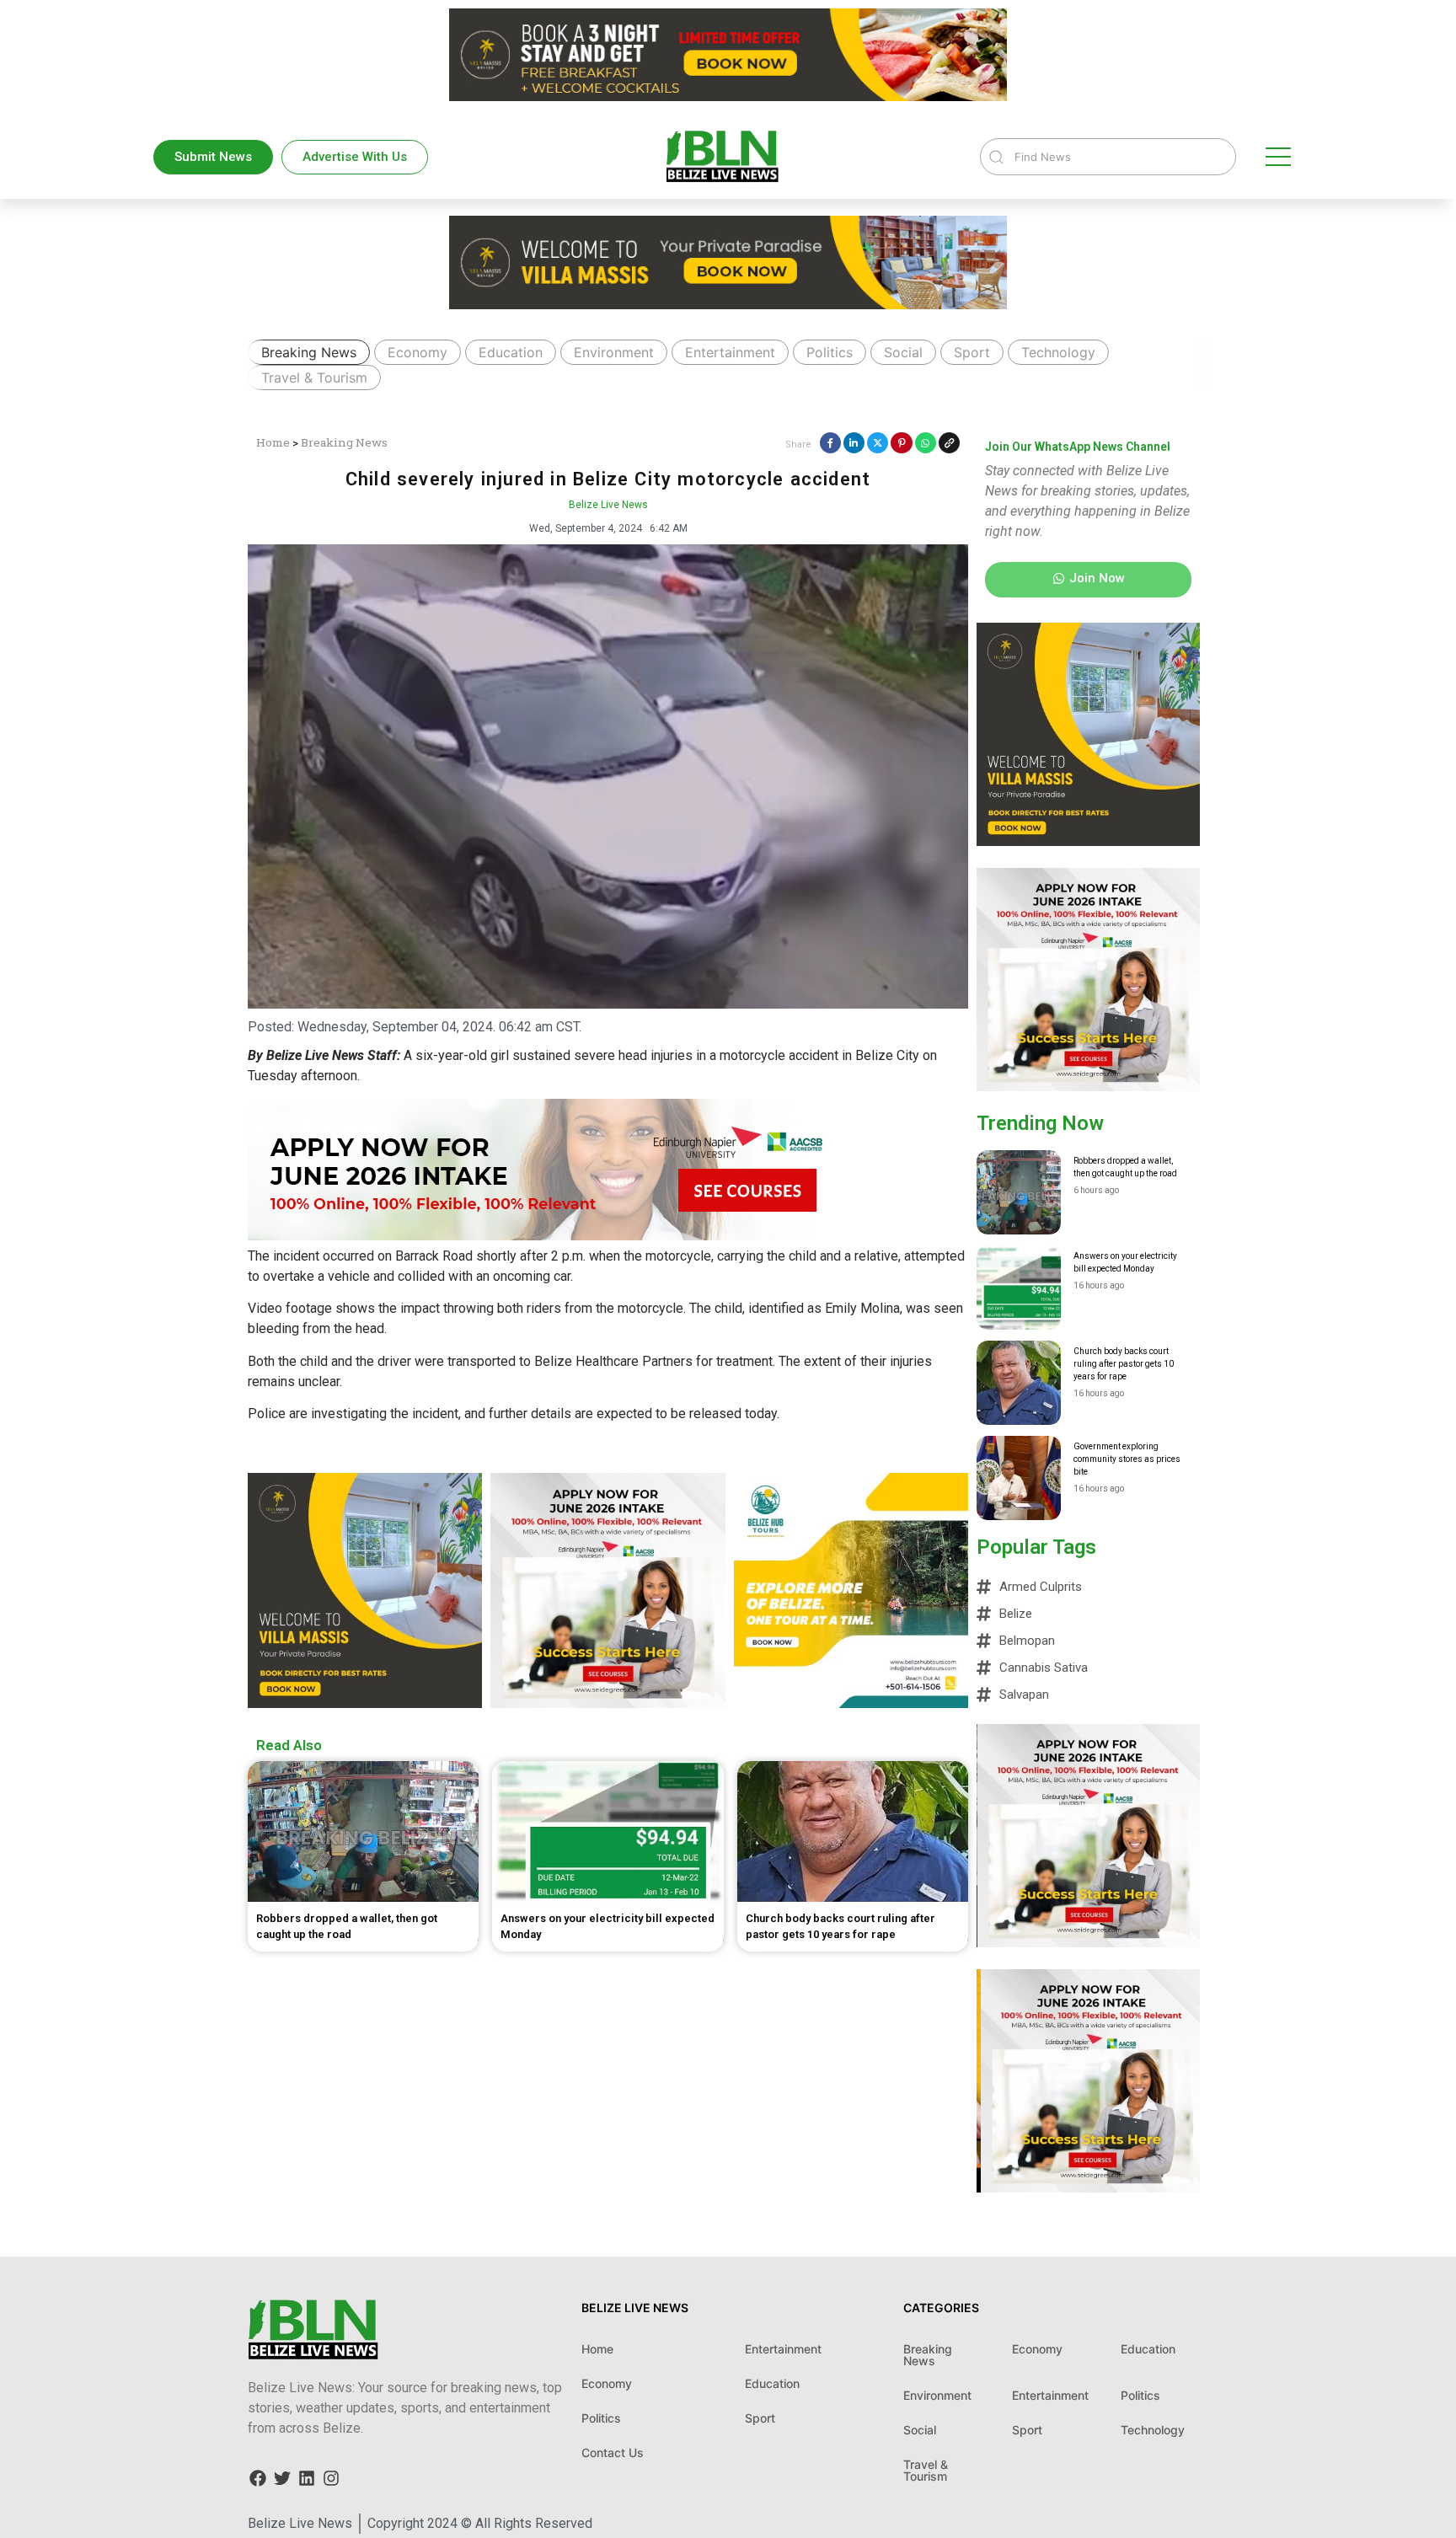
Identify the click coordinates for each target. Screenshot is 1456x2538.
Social (903, 352)
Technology (1058, 352)
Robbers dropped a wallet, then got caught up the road (1125, 1167)
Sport (972, 352)
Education (511, 352)
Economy (418, 352)
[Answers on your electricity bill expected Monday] (1019, 1288)
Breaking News (309, 352)
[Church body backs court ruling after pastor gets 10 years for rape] (1019, 1383)
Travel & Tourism (314, 377)
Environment (614, 352)
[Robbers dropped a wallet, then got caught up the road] (1019, 1192)
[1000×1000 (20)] (608, 1703)
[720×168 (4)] (551, 1236)
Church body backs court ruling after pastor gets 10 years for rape (1124, 1364)
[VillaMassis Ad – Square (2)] (365, 1703)
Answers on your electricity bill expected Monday (1125, 1262)
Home (273, 442)
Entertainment (730, 352)
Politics (830, 352)
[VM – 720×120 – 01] (728, 96)
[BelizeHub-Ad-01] (851, 1703)
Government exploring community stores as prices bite (1127, 1459)
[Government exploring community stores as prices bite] (1019, 1478)
